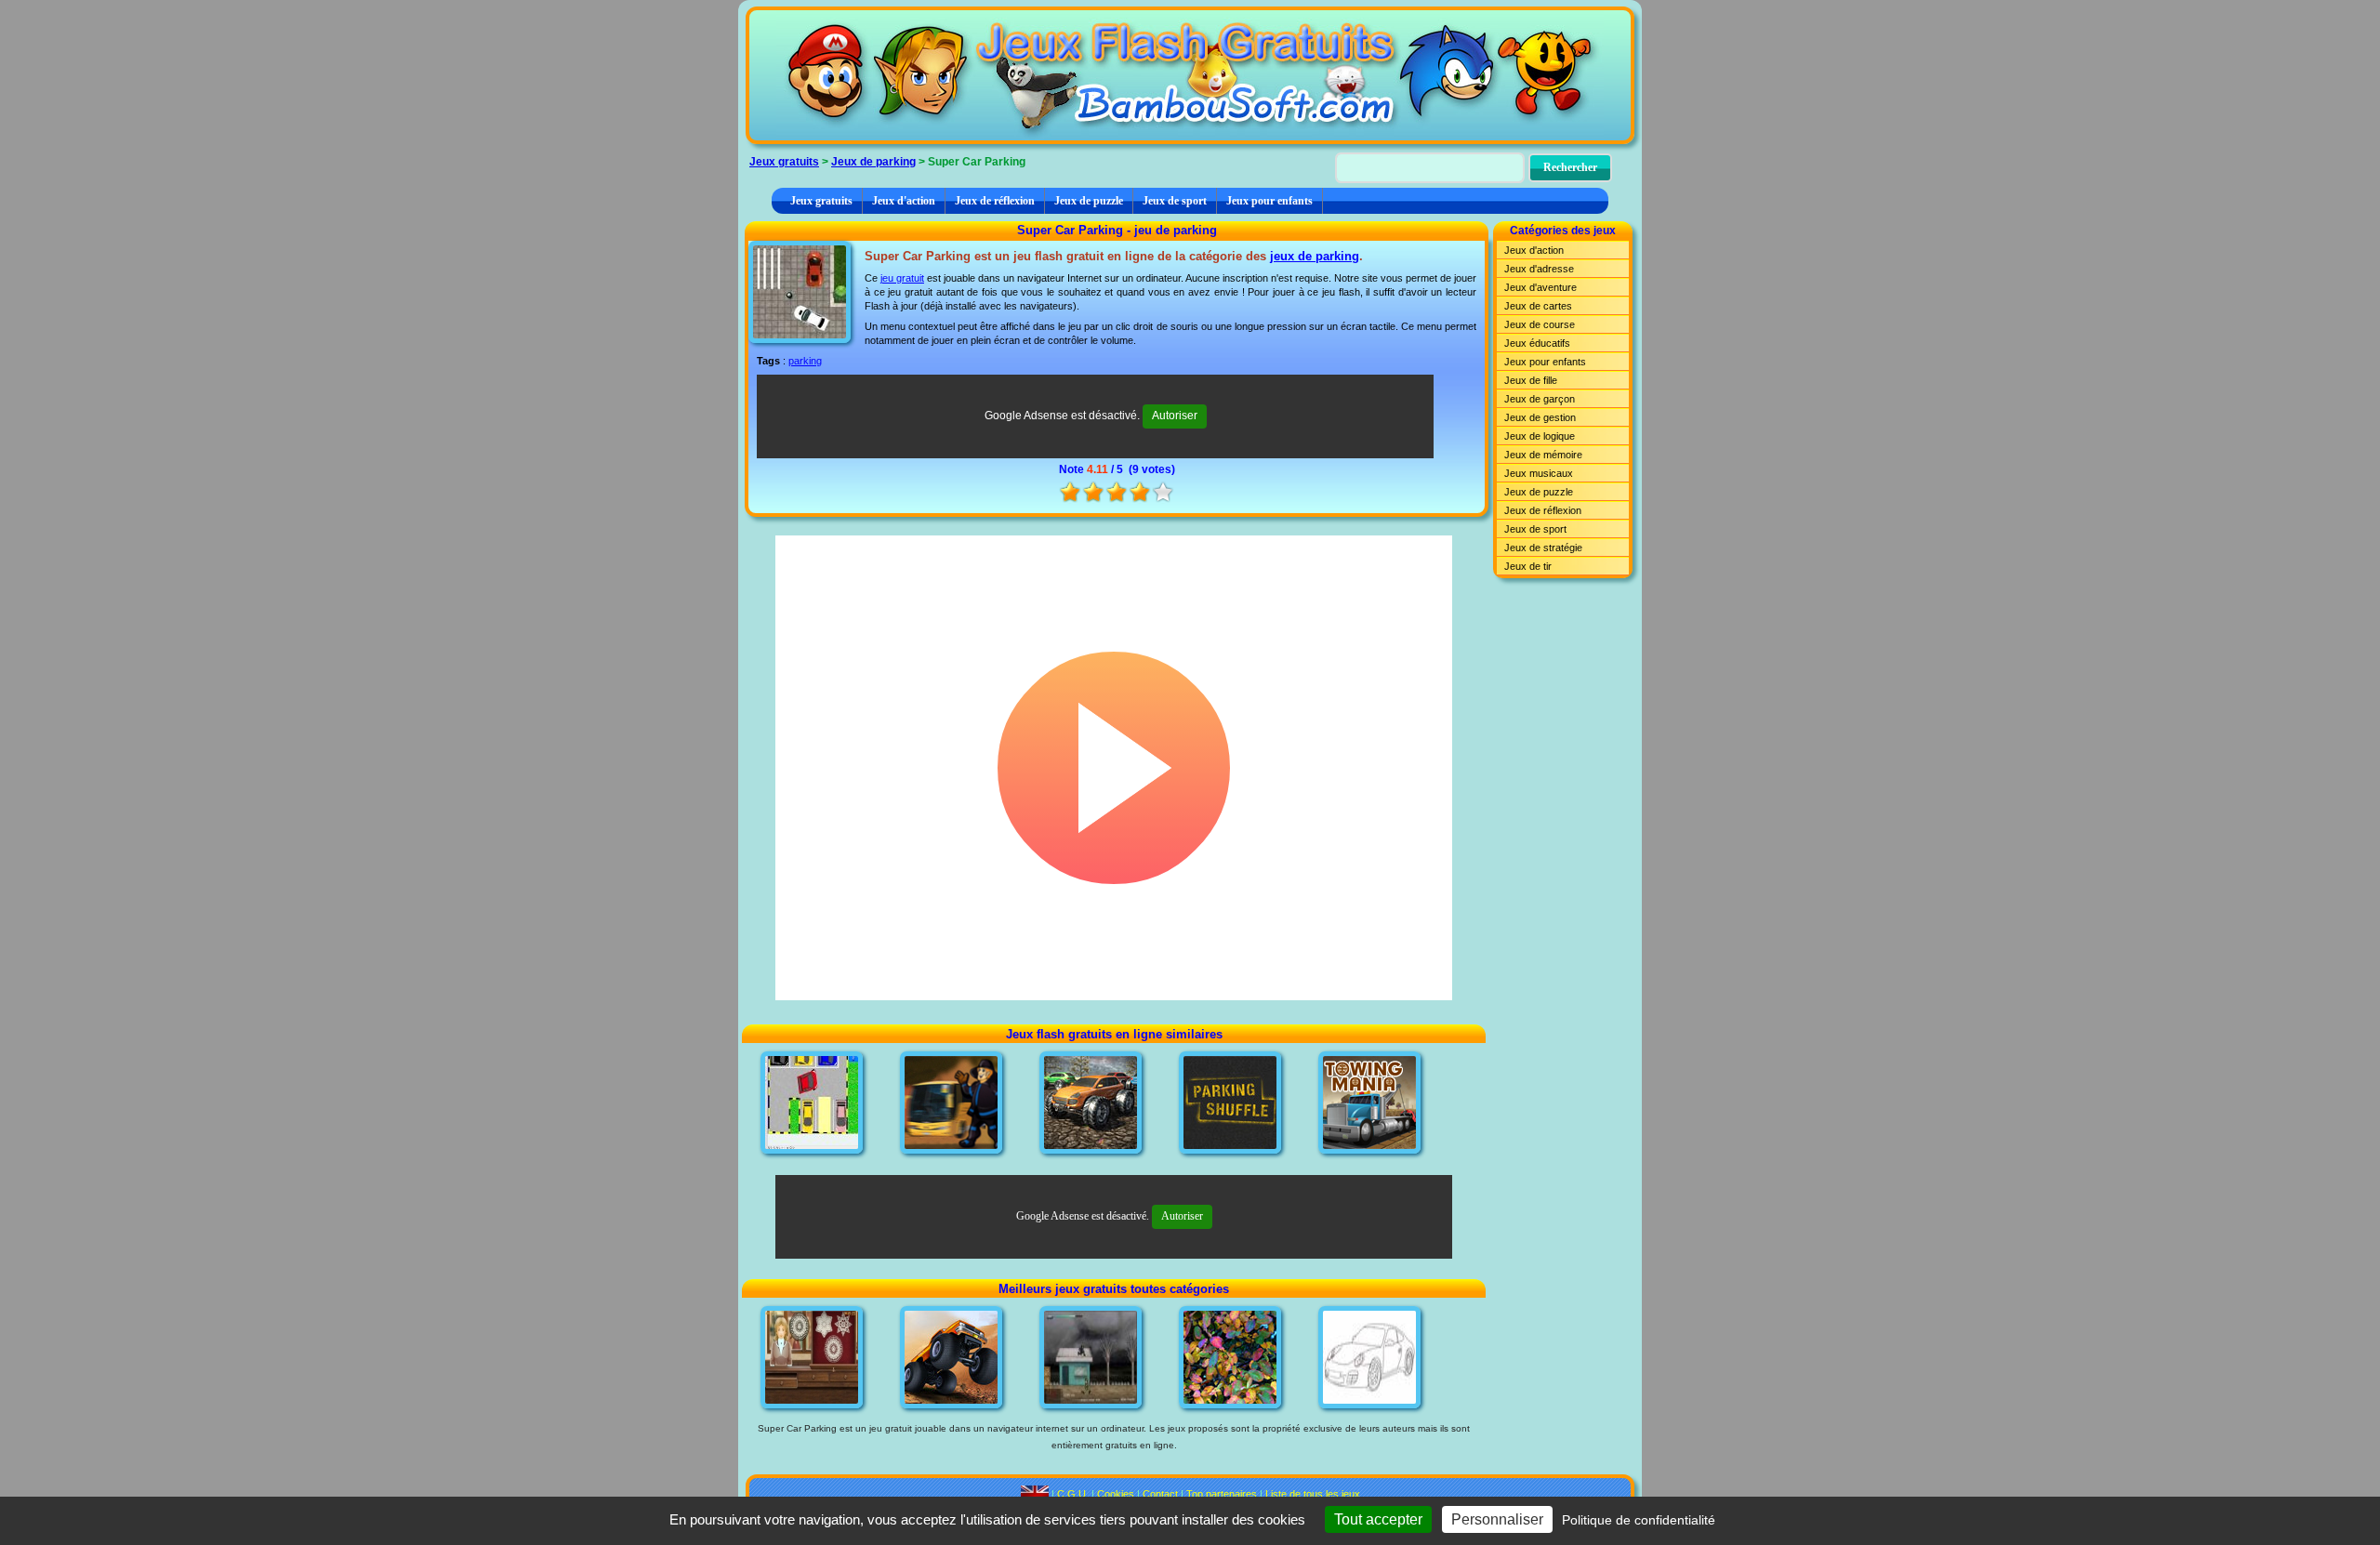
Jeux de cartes (1538, 306)
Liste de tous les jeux (1313, 1494)
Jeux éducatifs (1537, 343)
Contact (1160, 1494)
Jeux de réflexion (995, 201)
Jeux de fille (1531, 380)
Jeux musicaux (1539, 473)
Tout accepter (1378, 1519)
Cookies (1116, 1494)
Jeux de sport (1175, 201)
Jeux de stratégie (1543, 548)
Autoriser (1175, 416)
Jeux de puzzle (1089, 201)
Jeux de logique (1540, 436)
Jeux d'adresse (1539, 269)
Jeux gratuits (784, 162)
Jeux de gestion (1540, 417)
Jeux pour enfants (1269, 201)
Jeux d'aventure (1540, 287)
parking (805, 361)
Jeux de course (1540, 324)
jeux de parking (1315, 256)
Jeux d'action (904, 201)
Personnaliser (1497, 1519)
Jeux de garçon (1540, 399)
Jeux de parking (873, 162)
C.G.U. (1073, 1494)
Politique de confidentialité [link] (1639, 1520)
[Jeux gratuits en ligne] (1190, 75)
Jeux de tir (1528, 566)
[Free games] (1035, 1494)
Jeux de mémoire (1543, 455)
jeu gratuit (902, 278)
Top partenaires (1222, 1494)
